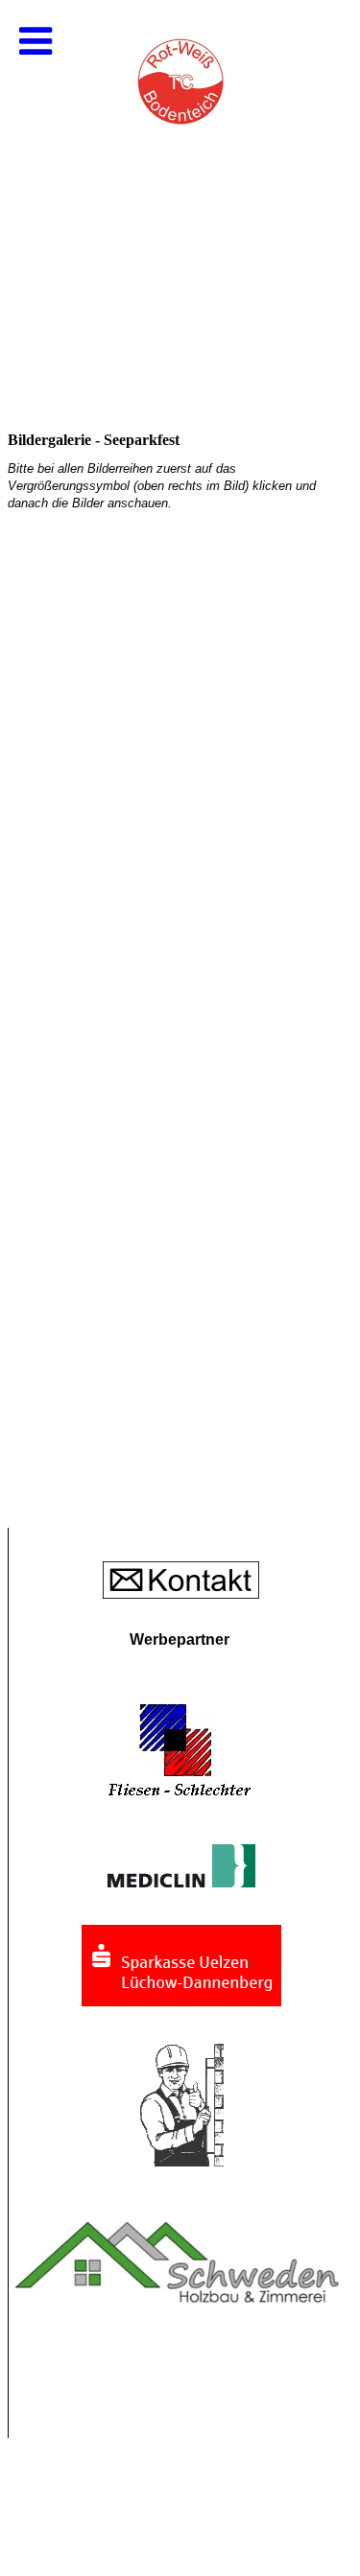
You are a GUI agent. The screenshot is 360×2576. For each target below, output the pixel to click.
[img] (180, 192)
